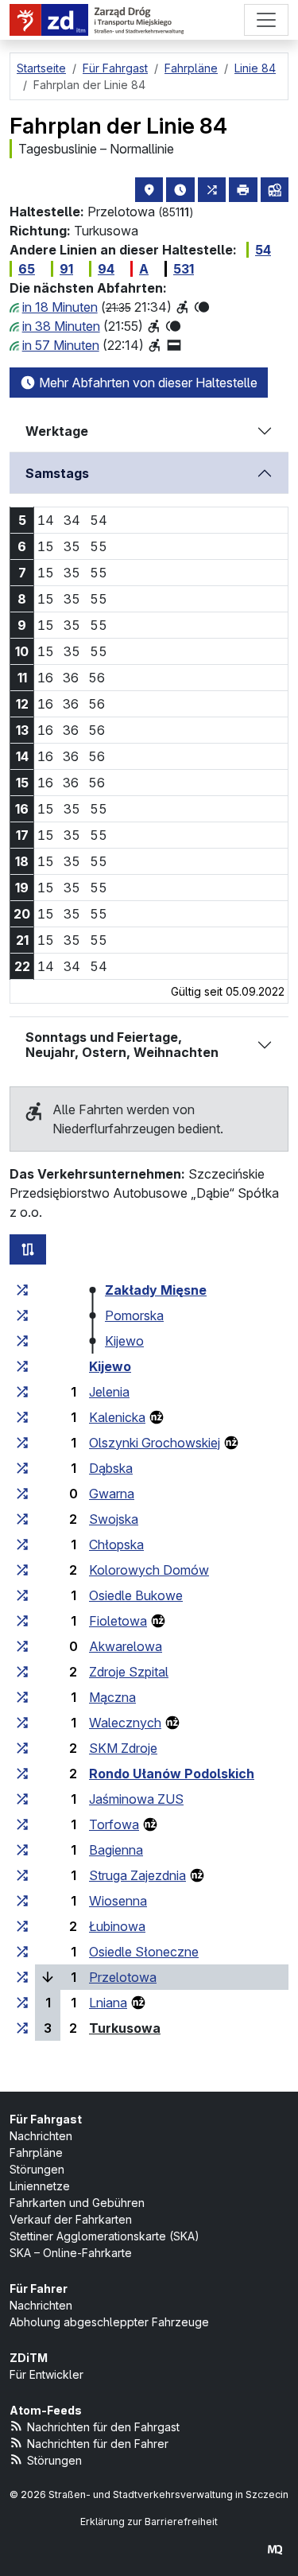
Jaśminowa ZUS (136, 1799)
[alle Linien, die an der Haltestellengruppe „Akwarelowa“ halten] (22, 1646)
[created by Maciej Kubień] (275, 2549)
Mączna (112, 1697)
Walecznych (125, 1723)
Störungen (37, 2169)
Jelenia (109, 1392)
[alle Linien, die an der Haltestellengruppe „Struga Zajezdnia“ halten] (22, 1875)
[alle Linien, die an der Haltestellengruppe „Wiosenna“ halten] (22, 1901)
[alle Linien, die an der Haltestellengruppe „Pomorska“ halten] (22, 1315)
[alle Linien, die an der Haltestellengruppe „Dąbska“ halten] (22, 1468)
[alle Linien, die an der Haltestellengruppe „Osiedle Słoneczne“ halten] (22, 1952)
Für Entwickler (46, 2374)
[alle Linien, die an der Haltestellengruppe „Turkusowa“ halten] (22, 2028)
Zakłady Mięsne (156, 1290)
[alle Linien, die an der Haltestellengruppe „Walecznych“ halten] (22, 1723)
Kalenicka (117, 1417)
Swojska (114, 1519)
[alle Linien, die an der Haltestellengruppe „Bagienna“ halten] (22, 1850)
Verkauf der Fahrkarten (71, 2219)
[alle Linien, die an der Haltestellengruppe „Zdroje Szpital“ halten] (22, 1672)
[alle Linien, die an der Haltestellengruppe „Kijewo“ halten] (22, 1341)
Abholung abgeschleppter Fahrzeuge (109, 2322)
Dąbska (111, 1468)
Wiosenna (118, 1901)
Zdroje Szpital (129, 1672)
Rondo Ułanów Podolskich (172, 1774)
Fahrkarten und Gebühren (77, 2203)
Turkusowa (125, 2028)
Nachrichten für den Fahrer (98, 2444)
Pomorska (134, 1315)
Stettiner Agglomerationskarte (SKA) (104, 2236)
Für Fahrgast (46, 2119)
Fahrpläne (36, 2152)
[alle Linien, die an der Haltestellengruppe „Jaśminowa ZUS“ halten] (22, 1799)
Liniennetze (40, 2186)
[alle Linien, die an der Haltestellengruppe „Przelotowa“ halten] (22, 1977)
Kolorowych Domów (149, 1570)
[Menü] (266, 20)
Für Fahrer (39, 2288)
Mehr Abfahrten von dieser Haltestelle (147, 383)
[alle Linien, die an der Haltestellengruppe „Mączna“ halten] (22, 1697)
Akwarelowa (126, 1646)
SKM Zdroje (123, 1748)
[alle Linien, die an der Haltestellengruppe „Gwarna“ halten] (22, 1494)
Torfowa (114, 1824)
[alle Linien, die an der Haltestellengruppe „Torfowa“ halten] (22, 1824)
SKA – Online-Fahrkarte (71, 2253)
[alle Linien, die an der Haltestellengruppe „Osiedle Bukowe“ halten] (22, 1595)
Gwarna (112, 1494)
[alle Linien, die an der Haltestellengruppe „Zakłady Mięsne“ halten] (22, 1290)
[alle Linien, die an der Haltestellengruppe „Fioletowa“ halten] (22, 1621)
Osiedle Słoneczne (144, 1952)
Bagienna (116, 1850)
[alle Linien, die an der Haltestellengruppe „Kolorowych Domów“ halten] (22, 1570)
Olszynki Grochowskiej (155, 1443)
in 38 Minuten (61, 326)
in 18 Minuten (60, 307)
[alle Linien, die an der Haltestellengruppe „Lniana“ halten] (22, 2003)
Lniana (108, 2003)
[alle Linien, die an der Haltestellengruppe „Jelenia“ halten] (22, 1392)
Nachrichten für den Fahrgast (103, 2427)
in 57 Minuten (61, 345)
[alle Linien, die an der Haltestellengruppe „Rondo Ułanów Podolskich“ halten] (22, 1774)
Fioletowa (118, 1621)
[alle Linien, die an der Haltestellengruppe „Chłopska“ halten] (22, 1544)
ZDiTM (29, 2358)
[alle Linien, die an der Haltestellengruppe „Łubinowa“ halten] (22, 1926)
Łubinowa (117, 1926)
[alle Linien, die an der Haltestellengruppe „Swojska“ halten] (22, 1519)
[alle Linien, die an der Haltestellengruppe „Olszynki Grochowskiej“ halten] (22, 1443)
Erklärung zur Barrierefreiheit (149, 2522)
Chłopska (116, 1544)
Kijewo (124, 1341)
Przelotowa (123, 1977)
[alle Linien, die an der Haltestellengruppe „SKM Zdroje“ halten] (22, 1748)
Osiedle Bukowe (136, 1595)
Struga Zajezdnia (137, 1875)
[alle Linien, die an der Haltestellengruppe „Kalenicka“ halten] (22, 1417)
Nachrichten (41, 2136)
